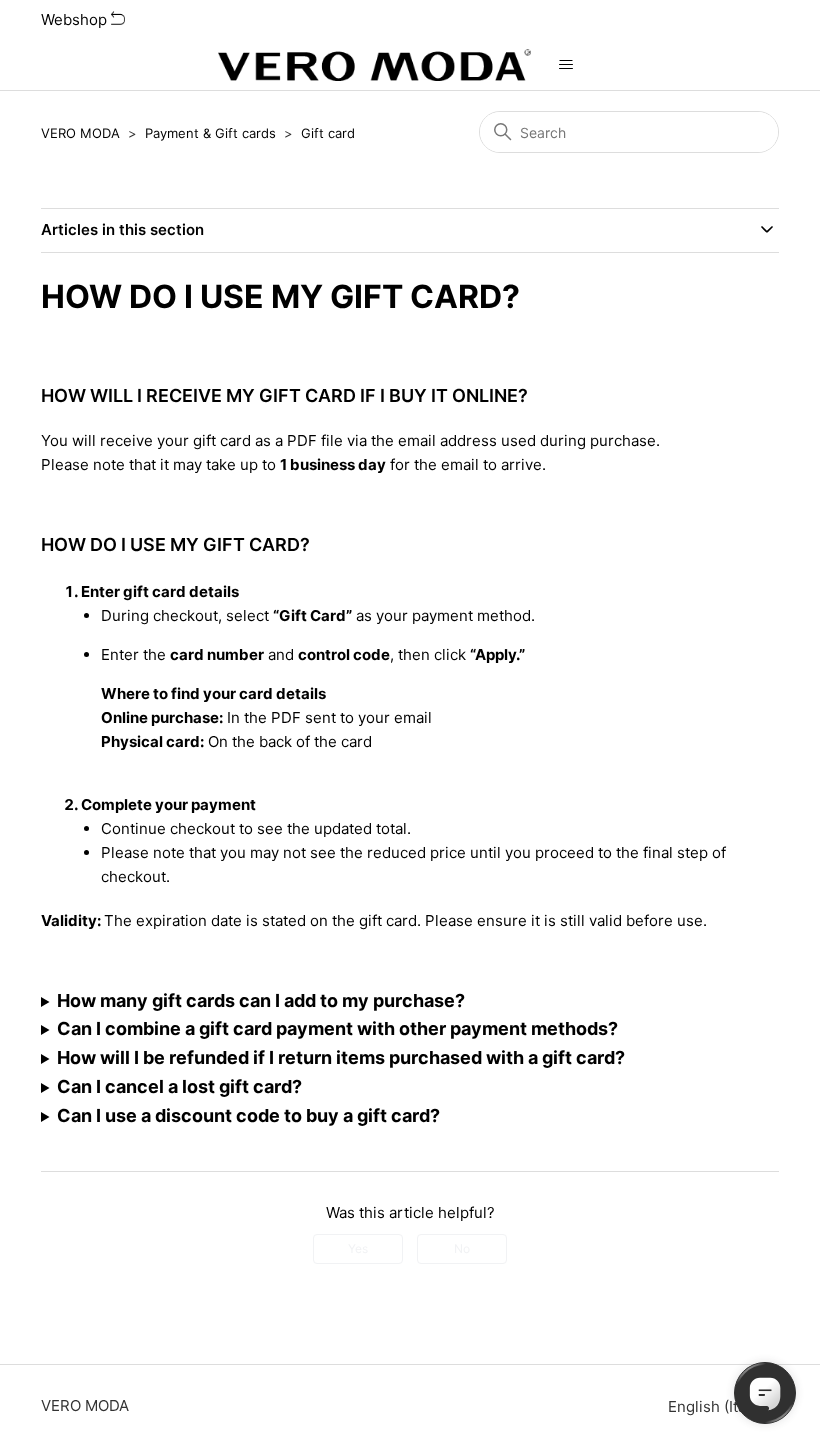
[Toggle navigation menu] (566, 65)
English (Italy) (717, 1406)
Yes (358, 1248)
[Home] (374, 65)
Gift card (328, 133)
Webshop (76, 19)
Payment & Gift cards (210, 133)
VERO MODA (80, 133)
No (462, 1248)
